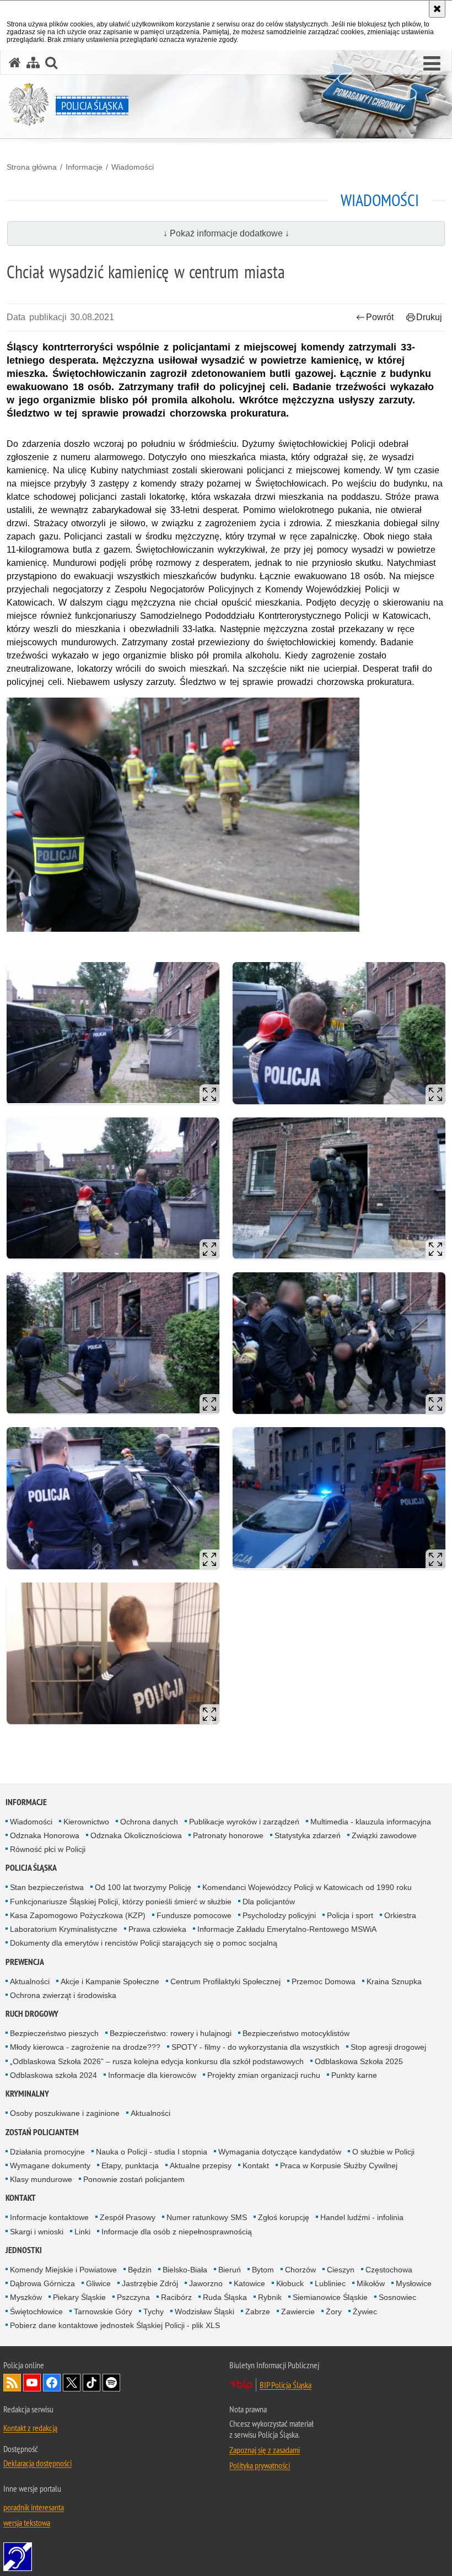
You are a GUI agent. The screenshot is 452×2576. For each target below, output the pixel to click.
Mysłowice (414, 2283)
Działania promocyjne (47, 2152)
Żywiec (365, 2312)
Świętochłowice (36, 2312)
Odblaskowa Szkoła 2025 (359, 2061)
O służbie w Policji (383, 2152)
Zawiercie (298, 2312)
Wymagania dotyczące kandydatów (280, 2152)
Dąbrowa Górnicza (42, 2283)
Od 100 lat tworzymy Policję (143, 1887)
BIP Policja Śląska (286, 2385)
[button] (432, 64)
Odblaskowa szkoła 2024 (53, 2075)
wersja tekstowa (27, 2523)
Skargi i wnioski (37, 2232)
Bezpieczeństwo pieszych (54, 2033)
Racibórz (176, 2297)
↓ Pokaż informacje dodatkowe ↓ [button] (226, 233)
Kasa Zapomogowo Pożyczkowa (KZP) (78, 1915)
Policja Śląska (31, 1868)
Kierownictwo (86, 1822)
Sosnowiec (397, 2297)
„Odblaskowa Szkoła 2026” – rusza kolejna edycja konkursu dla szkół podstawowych (157, 2061)
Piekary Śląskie (79, 2297)
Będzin (140, 2270)
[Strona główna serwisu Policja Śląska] (15, 63)
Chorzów (300, 2270)
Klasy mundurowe (41, 2179)
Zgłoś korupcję (284, 2217)
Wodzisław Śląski (205, 2312)
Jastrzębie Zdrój (150, 2283)
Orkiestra (400, 1915)
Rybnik (270, 2297)
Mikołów (371, 2283)
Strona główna (32, 167)
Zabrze (258, 2312)
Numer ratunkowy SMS (207, 2217)
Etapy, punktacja (130, 2165)
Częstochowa (389, 2270)
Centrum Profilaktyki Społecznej (225, 1981)
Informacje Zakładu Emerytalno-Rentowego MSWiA (287, 1929)
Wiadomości (133, 167)
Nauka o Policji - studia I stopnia (152, 2152)
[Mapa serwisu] (33, 63)
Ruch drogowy (32, 2014)
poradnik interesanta (34, 2507)
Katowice (249, 2283)
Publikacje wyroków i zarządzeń (244, 1822)
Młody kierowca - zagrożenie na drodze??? (85, 2047)
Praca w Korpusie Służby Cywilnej (339, 2165)
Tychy (154, 2312)
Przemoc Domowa (324, 1981)
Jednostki (24, 2250)
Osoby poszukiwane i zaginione (65, 2113)
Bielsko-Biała (185, 2270)
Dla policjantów (269, 1902)
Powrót (380, 317)
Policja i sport (350, 1915)
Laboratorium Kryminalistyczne (64, 1929)
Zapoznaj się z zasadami (265, 2450)
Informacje (84, 167)
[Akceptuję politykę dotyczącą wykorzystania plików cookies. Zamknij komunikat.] (437, 9)
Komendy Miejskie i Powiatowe (63, 2270)
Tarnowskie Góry (103, 2312)
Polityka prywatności (260, 2465)
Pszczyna (133, 2297)
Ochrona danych (149, 1822)
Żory (334, 2312)
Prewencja (25, 1962)
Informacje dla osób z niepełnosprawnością (177, 2232)
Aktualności (30, 1981)
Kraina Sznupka (394, 1981)
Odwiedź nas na (32, 2383)
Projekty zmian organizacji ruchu (264, 2075)
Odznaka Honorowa (45, 1835)
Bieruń (230, 2270)
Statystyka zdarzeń (308, 1835)
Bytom (263, 2270)
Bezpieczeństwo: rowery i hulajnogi (171, 2033)
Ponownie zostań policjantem (134, 2179)
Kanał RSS (12, 2383)
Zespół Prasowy (128, 2217)
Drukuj (429, 317)
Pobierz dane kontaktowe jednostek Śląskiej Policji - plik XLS (115, 2325)
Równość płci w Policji (48, 1849)
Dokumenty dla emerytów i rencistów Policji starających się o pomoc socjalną (144, 1943)
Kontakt (256, 2165)
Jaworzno (206, 2283)
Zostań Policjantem (42, 2132)
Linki (82, 2232)
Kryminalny (27, 2094)
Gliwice (98, 2283)
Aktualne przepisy (201, 2165)
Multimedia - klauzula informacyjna (371, 1822)
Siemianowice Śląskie (330, 2297)
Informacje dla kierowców (152, 2075)
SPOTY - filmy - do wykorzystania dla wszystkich (255, 2047)
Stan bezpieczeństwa (47, 1887)
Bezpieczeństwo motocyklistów (296, 2033)
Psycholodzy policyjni (279, 1915)
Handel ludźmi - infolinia (362, 2217)
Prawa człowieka (157, 1929)
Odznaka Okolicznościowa (136, 1835)
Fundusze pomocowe (194, 1915)
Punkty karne (354, 2075)
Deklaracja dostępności (37, 2463)
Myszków (26, 2297)
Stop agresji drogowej (388, 2047)
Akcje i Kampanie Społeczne (110, 1981)
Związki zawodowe (384, 1835)
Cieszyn (341, 2270)
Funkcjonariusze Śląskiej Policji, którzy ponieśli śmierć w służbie (121, 1902)
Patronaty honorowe (228, 1835)
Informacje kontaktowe (49, 2217)
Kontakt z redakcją (30, 2428)
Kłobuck (290, 2283)
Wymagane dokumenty (50, 2165)
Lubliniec (330, 2283)
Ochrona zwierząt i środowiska (63, 1995)
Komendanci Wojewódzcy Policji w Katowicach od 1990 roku (307, 1887)
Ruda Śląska (225, 2297)
